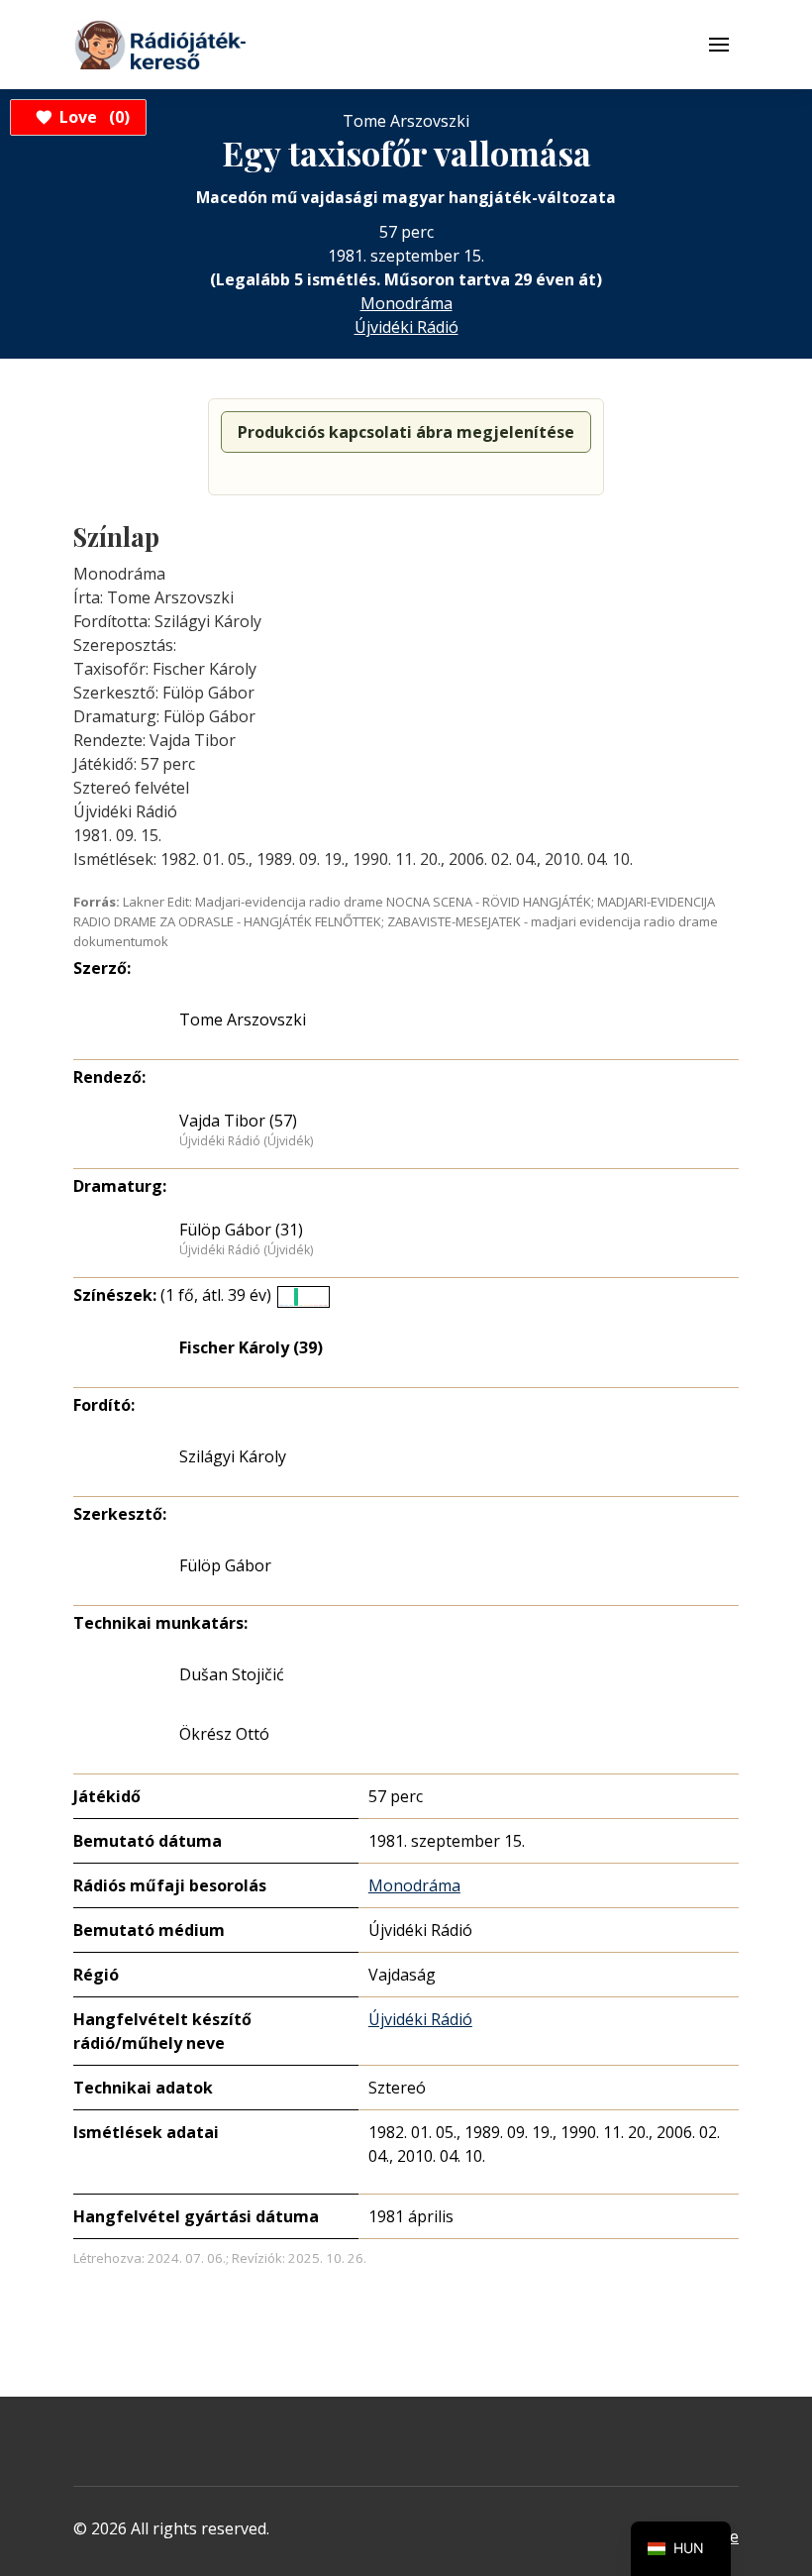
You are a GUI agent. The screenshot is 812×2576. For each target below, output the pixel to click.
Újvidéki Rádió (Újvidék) (246, 1141)
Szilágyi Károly (233, 1456)
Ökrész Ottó (224, 1734)
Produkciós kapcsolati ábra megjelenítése (406, 432)
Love (92, 117)
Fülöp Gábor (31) (241, 1230)
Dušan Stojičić (232, 1674)
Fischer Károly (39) (251, 1347)
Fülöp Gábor (225, 1565)
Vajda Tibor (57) (238, 1121)
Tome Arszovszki (243, 1020)
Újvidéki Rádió (406, 327)
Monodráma (406, 303)
